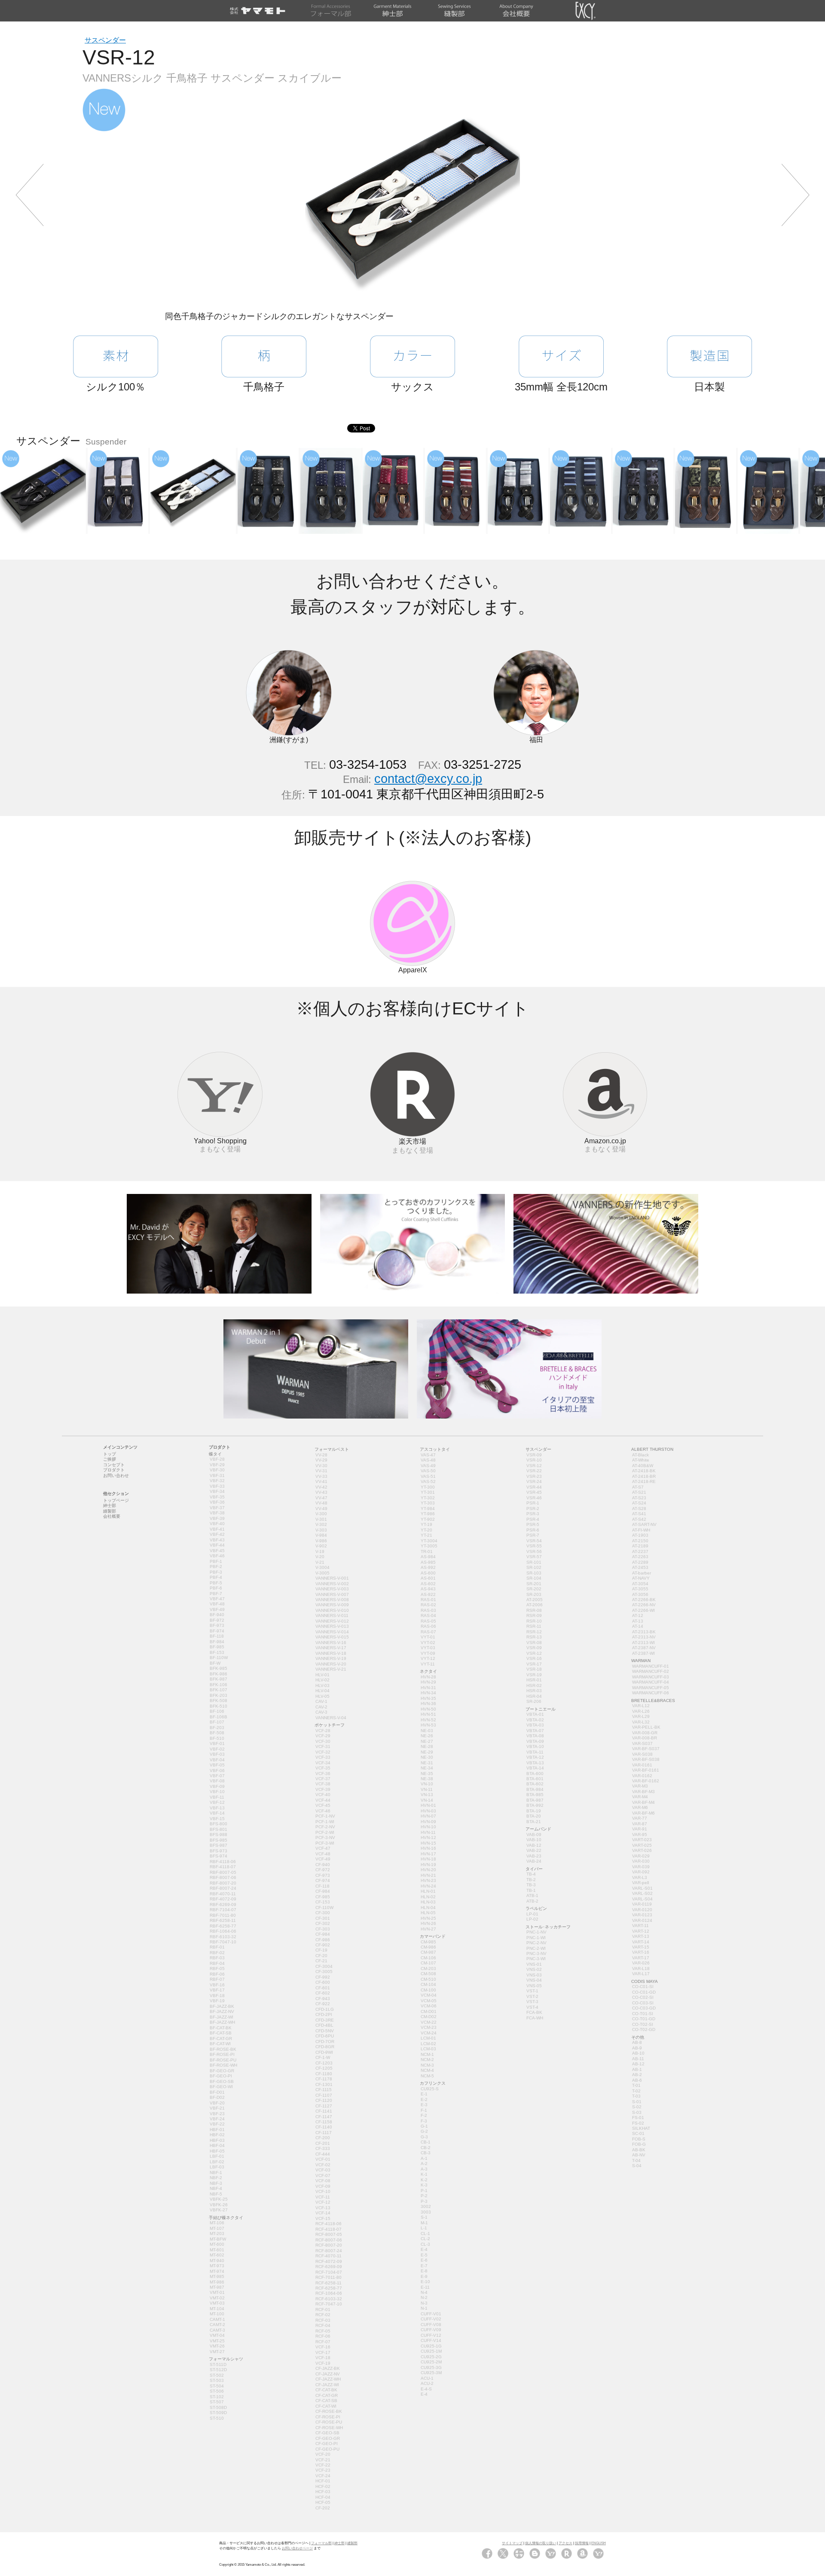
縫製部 (352, 2543)
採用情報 (582, 2543)
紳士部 (339, 2543)
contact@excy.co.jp (428, 779)
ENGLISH (599, 2543)
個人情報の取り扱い (541, 2543)
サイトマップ (512, 2543)
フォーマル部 (321, 2543)
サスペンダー (105, 40)
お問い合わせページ (297, 2548)
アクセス (565, 2543)
